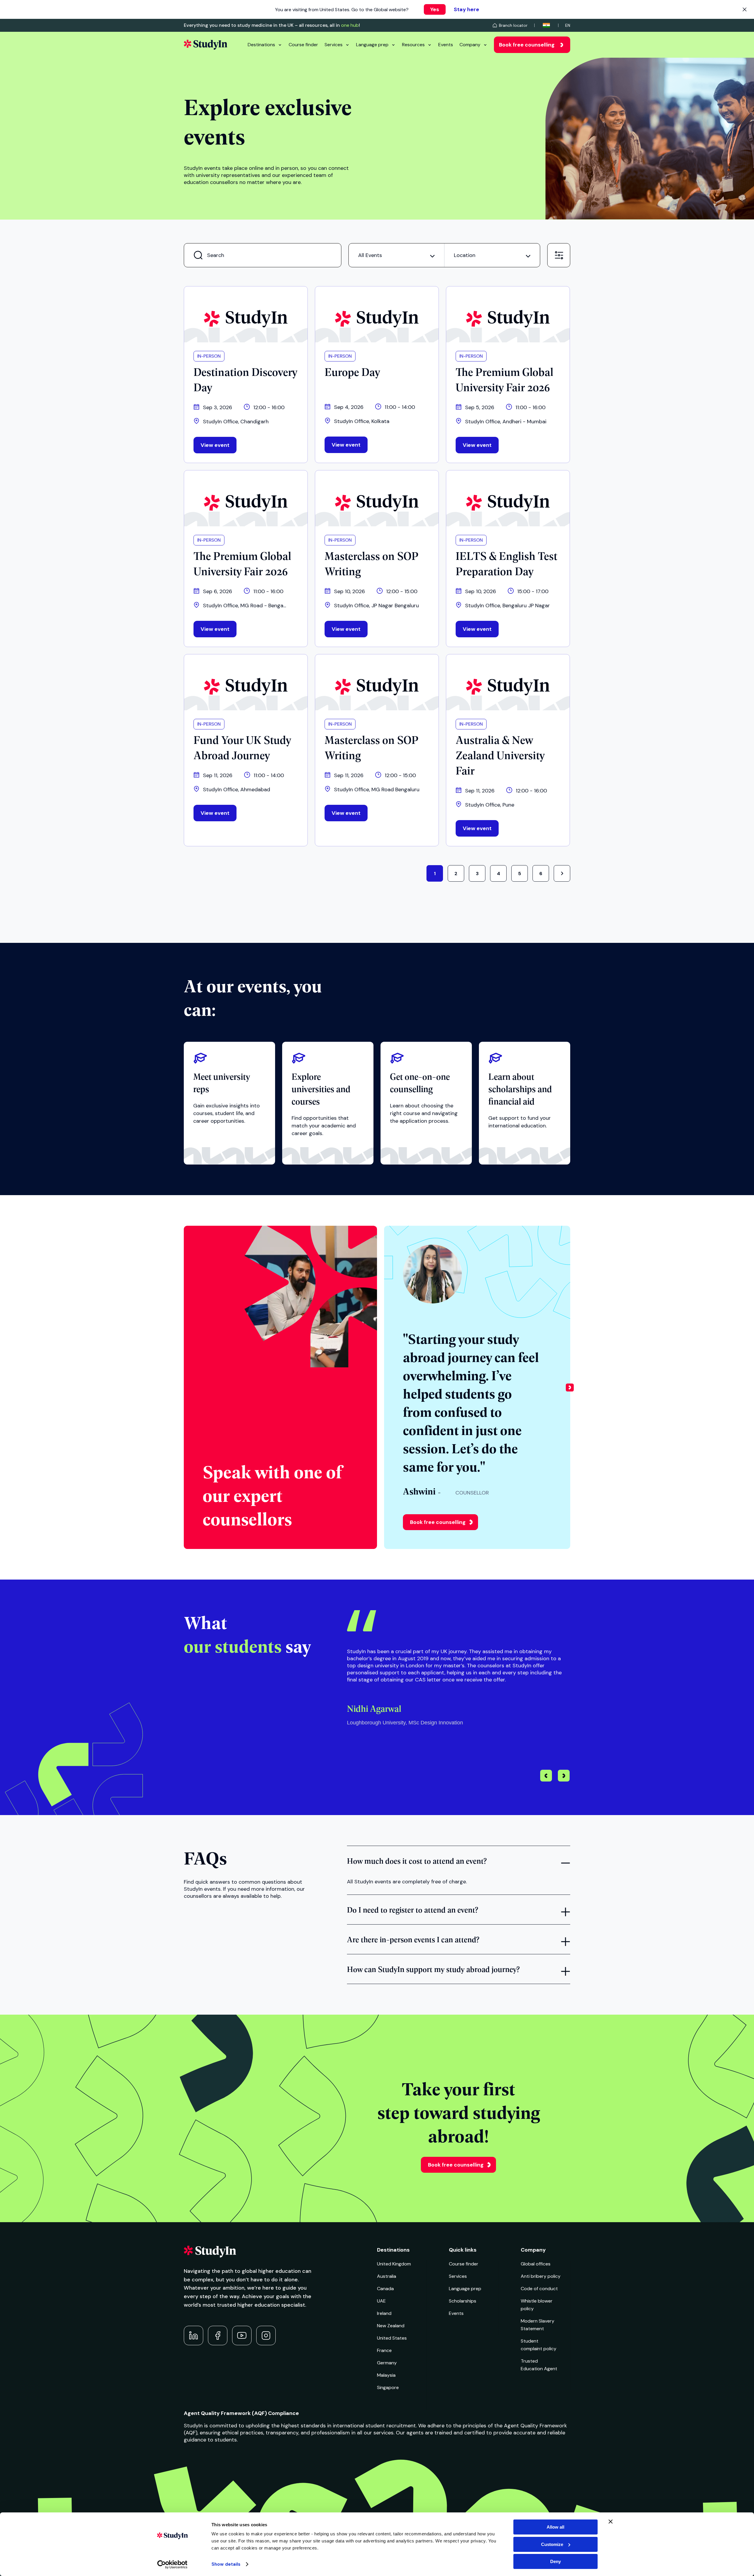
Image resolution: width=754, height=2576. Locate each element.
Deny (555, 2561)
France (384, 2350)
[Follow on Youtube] (242, 2336)
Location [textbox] (465, 255)
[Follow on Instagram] (266, 2336)
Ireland (384, 2313)
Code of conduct (539, 2289)
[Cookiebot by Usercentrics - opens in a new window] (172, 2565)
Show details (226, 2564)
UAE (381, 2301)
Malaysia (386, 2375)
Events (446, 45)
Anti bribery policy (541, 2276)
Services (334, 45)
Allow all (555, 2527)
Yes (435, 9)
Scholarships (463, 2301)
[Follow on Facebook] (218, 2336)
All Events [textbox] (370, 255)
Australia (387, 2276)
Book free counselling (527, 45)
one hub (350, 25)
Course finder (303, 45)
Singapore (388, 2387)
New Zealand (391, 2326)
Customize (552, 2544)
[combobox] (396, 255)
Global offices (536, 2264)
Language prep (372, 45)
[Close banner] (611, 2522)
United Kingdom (394, 2264)
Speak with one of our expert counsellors (272, 1495)
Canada (385, 2289)
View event (215, 445)
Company (470, 45)
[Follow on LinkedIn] (194, 2336)
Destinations (261, 45)
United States (392, 2338)
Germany (387, 2363)
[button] (570, 1387)
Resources (413, 45)
